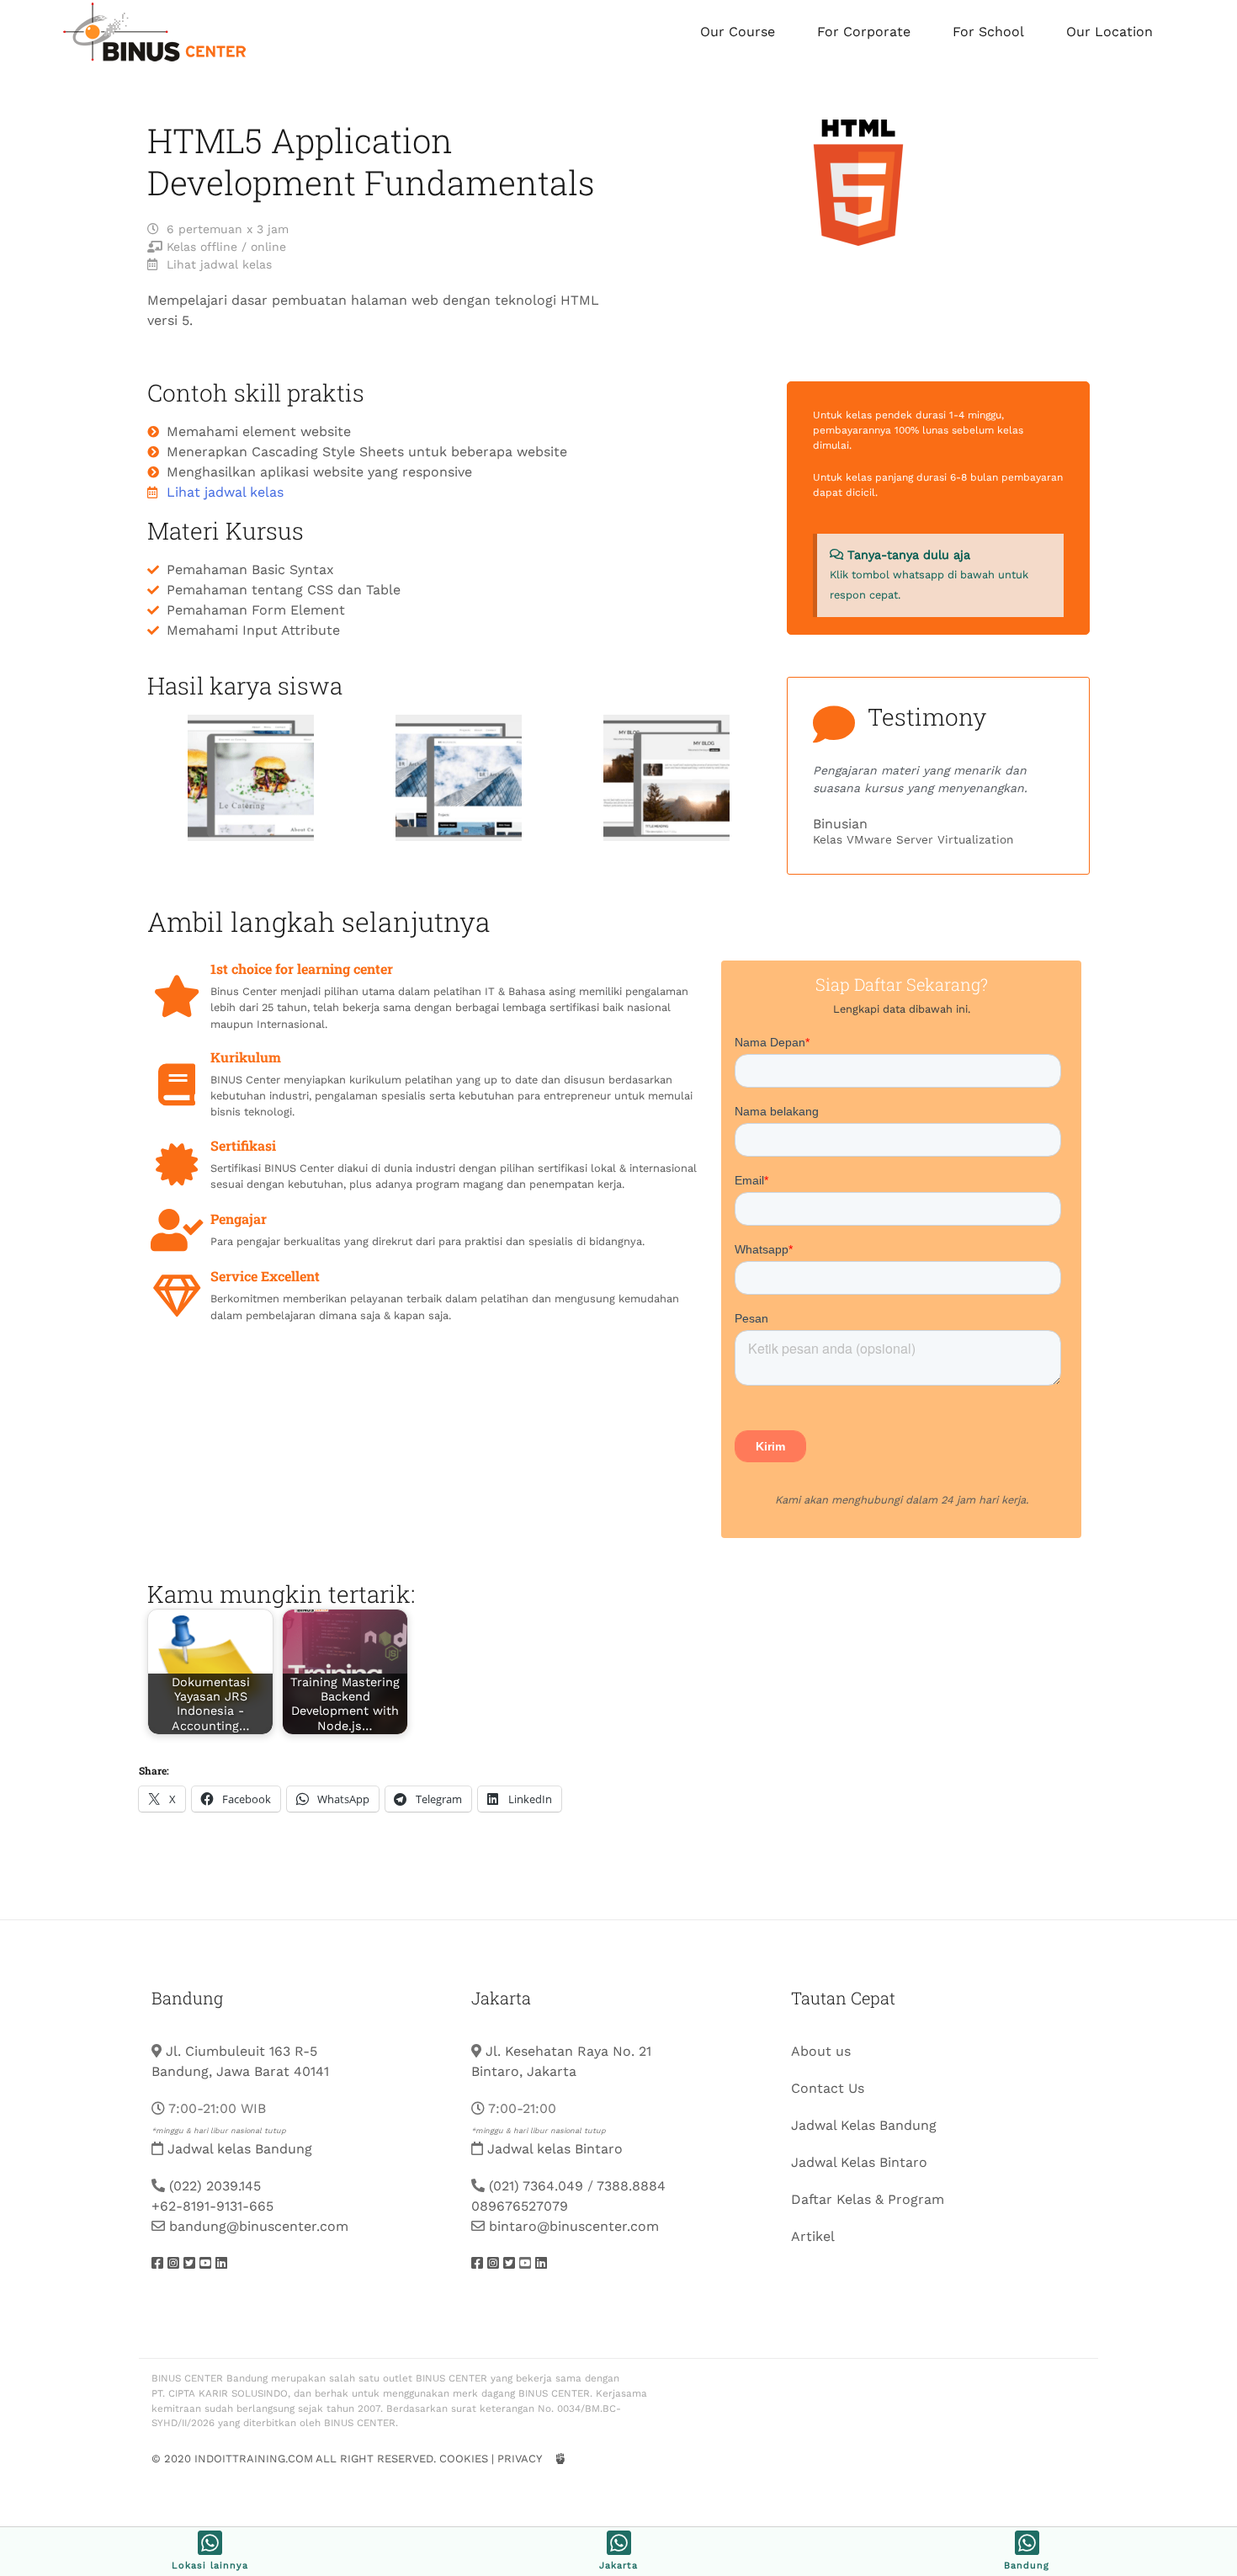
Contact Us (828, 2088)
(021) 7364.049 (536, 2186)
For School (988, 32)
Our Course (738, 32)
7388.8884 (631, 2186)
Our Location (1110, 32)
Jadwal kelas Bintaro (555, 2149)
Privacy (519, 2459)
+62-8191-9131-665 (212, 2206)
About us (821, 2051)
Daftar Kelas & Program (868, 2199)
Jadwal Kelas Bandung (864, 2125)
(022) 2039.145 (215, 2186)
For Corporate (864, 32)
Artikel (813, 2236)
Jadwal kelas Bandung (240, 2149)
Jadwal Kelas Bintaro (859, 2162)
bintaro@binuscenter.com (574, 2226)
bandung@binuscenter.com (259, 2226)
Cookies (464, 2459)
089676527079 (520, 2206)
